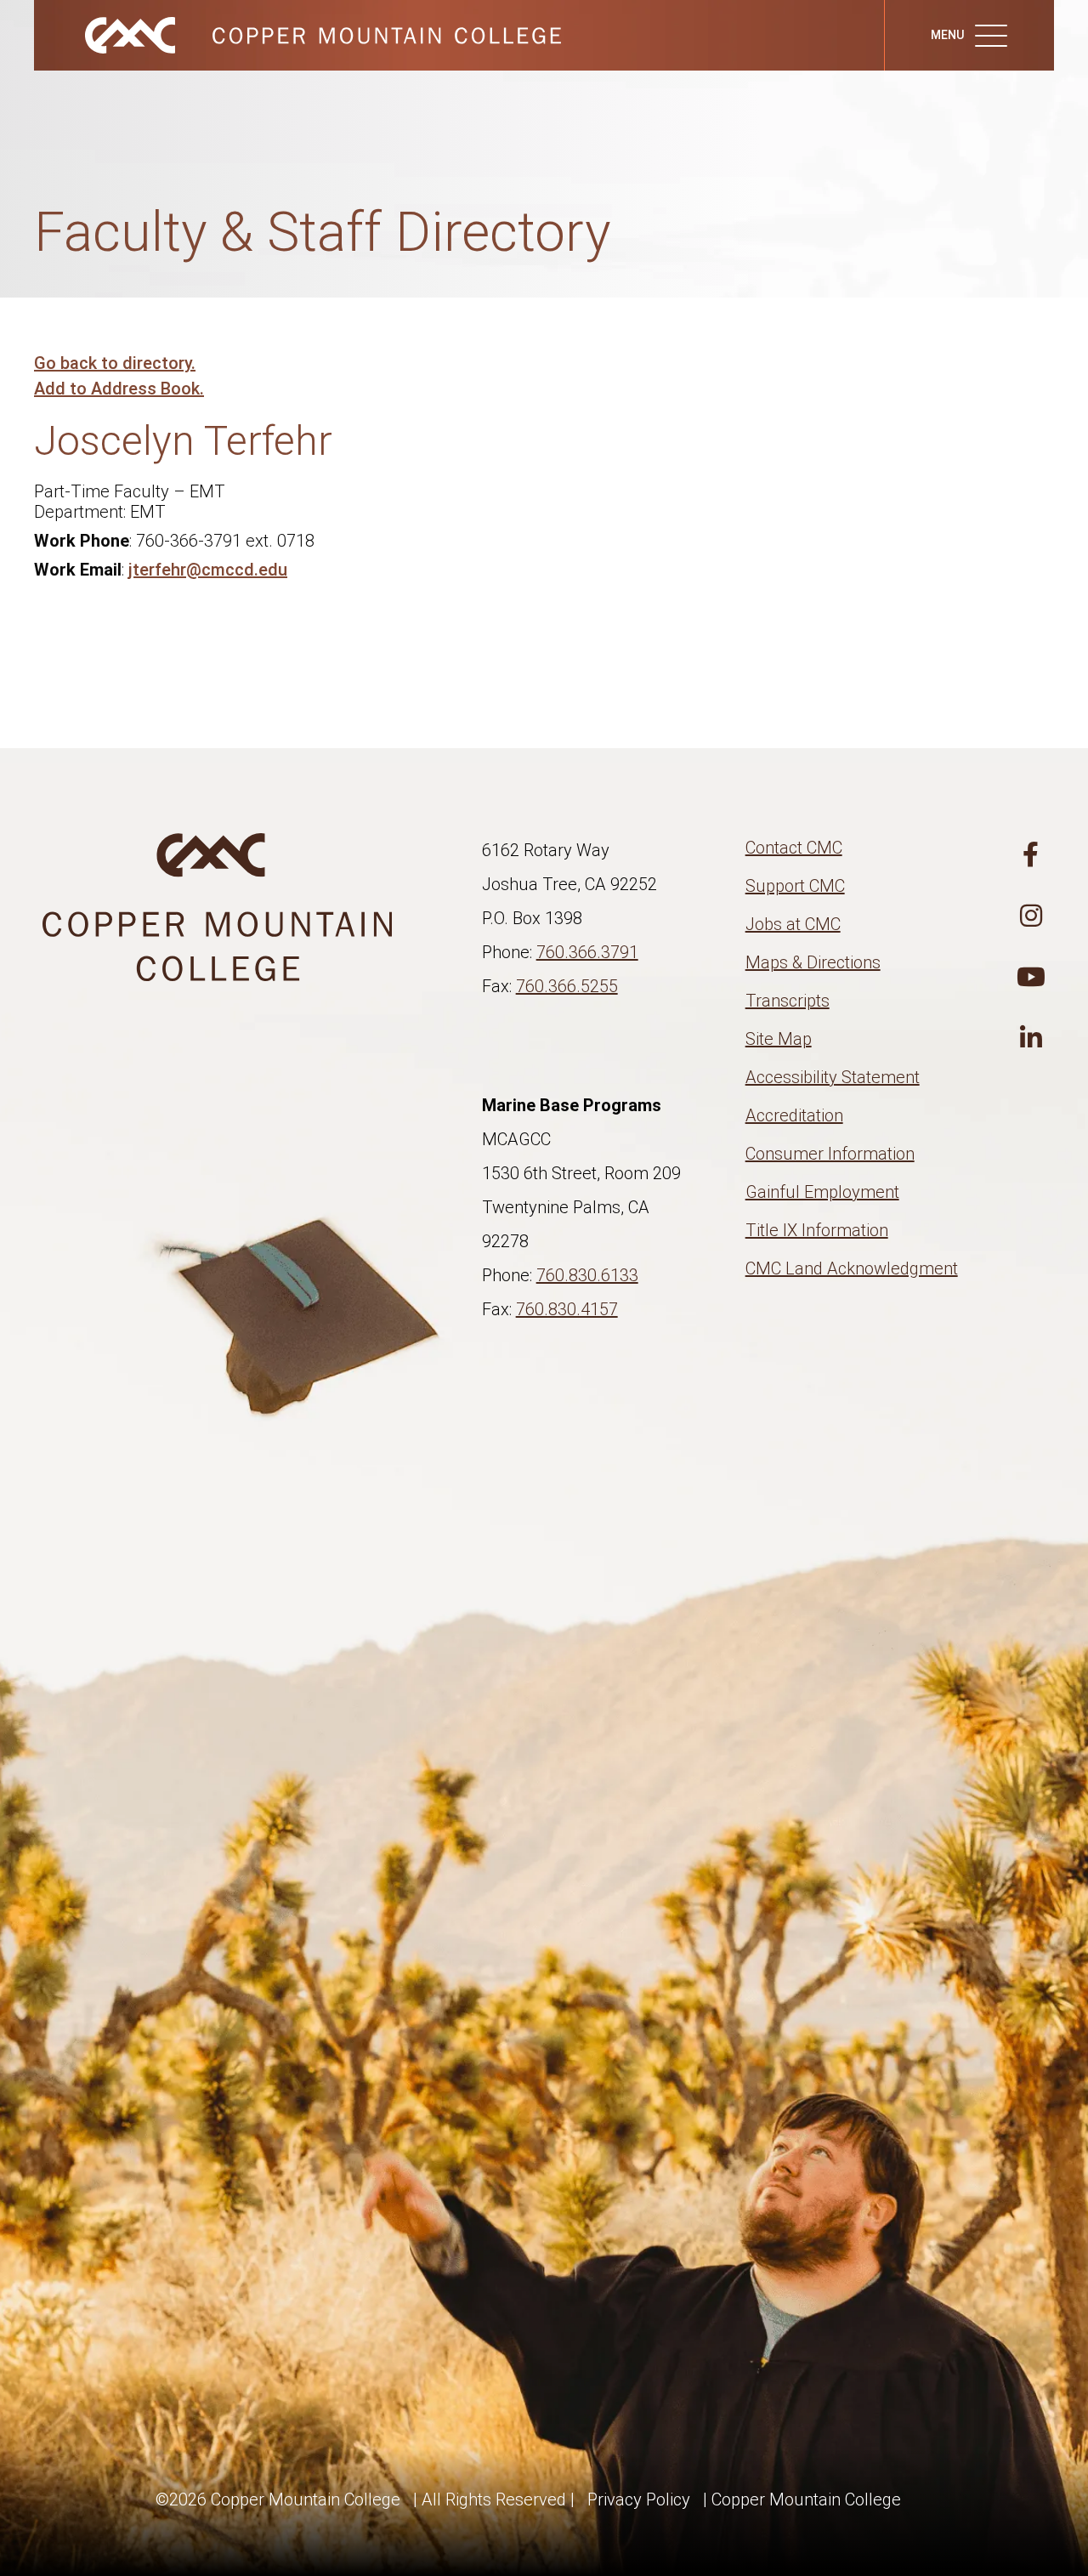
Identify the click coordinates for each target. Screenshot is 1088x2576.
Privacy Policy (639, 2499)
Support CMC (795, 886)
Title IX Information (817, 1230)
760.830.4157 (567, 1309)
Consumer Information (830, 1154)
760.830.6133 (587, 1275)
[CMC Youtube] (1031, 978)
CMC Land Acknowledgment (852, 1268)
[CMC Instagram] (1031, 916)
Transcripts (788, 1001)
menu (949, 35)
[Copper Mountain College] (306, 34)
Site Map (779, 1039)
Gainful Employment (822, 1192)
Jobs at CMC (793, 924)
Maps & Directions (813, 962)
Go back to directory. (115, 363)
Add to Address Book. (119, 389)
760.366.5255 (567, 986)
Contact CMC (794, 848)
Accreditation (794, 1115)
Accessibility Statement (833, 1077)
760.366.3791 (587, 952)
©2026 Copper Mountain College (278, 2499)
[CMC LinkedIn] (1031, 1039)
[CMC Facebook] (1031, 855)
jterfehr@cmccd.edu (208, 570)
